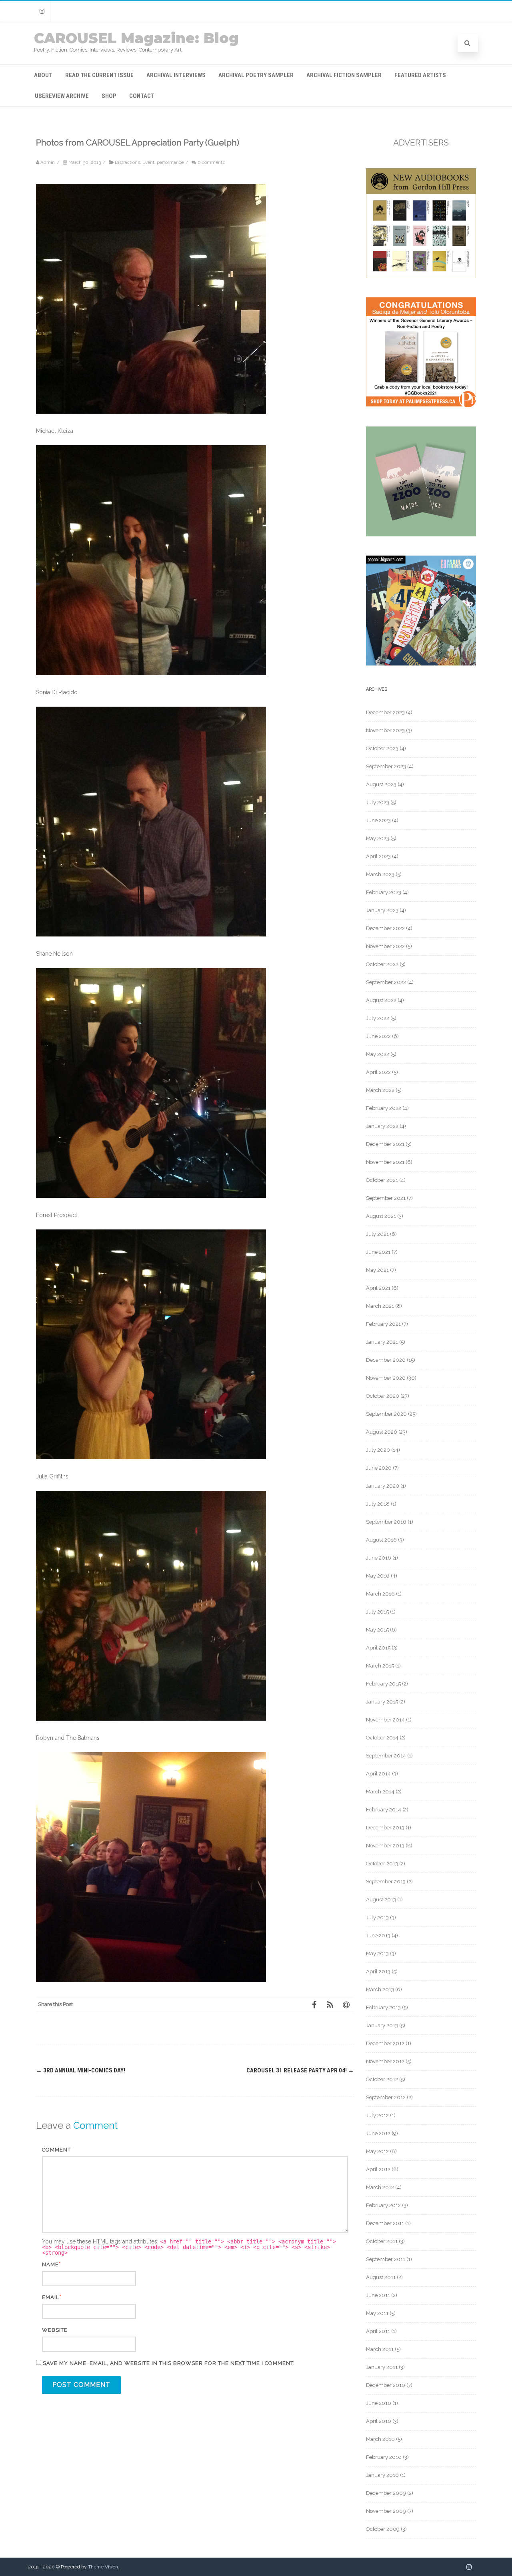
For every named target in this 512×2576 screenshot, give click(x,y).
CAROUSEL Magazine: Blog (136, 38)
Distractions (127, 162)
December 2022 (385, 928)
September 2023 (386, 766)
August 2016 (381, 1540)
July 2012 (377, 2115)
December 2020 (386, 1360)
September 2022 (386, 982)
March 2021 (380, 1306)
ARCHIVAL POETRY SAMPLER (256, 75)
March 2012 (380, 2187)
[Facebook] (314, 2004)
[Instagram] (42, 11)
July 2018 (378, 1504)
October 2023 (382, 748)
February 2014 (384, 1810)
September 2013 (386, 1882)
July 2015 (377, 1612)
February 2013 (383, 2007)
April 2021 (378, 1288)
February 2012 (383, 2205)
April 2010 (379, 2421)
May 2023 (378, 838)
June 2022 (378, 1036)
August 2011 (381, 2277)
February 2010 (384, 2457)
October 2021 (382, 1180)
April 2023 (378, 856)
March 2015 (380, 1666)
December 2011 (385, 2223)
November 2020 (386, 1378)
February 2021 (383, 1324)
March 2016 (380, 1594)
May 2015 (377, 1630)
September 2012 (386, 2097)
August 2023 (381, 784)
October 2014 (382, 1738)
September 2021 (386, 1198)
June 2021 (378, 1252)
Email (51, 2297)
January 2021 (382, 1342)
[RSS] (330, 2004)
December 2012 (385, 2043)
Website (55, 2330)
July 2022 (378, 1018)
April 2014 (378, 1774)
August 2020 (382, 1432)
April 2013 (378, 1971)
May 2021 (377, 1270)
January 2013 (382, 2025)
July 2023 (378, 802)
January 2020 (383, 1486)
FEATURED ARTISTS (420, 75)
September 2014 (386, 1756)
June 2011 (378, 2295)
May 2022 (378, 1054)
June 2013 (378, 1935)
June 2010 (379, 2403)
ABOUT (43, 75)
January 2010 (382, 2475)
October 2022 (382, 964)
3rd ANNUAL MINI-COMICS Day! (81, 2070)
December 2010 (386, 2385)
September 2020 (386, 1414)
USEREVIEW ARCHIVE (62, 96)
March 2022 (380, 1090)
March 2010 (380, 2439)
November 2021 (385, 1162)
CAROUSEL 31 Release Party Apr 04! (300, 2070)
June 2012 (378, 2133)
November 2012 (385, 2061)
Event (148, 162)
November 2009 (386, 2511)
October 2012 (382, 2079)
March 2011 (380, 2349)
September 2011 (386, 2259)
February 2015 (383, 1684)
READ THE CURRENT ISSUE (99, 75)
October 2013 (382, 1864)
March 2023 (380, 874)
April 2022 (378, 1072)
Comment (56, 2150)
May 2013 (377, 1953)
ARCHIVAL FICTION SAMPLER (344, 75)
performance (170, 162)
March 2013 (380, 1989)
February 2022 (384, 1108)
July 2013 (377, 1918)
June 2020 (379, 1468)
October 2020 (383, 1396)
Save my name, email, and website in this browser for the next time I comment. (169, 2363)
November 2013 (385, 1846)
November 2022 (385, 946)
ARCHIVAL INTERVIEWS (176, 75)
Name (50, 2264)
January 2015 (382, 1702)
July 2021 (377, 1234)
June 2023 (378, 820)
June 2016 (379, 1558)
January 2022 (382, 1126)
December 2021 (385, 1144)
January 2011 (382, 2367)
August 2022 (381, 1000)
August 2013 (381, 1900)
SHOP (109, 96)
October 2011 (382, 2241)
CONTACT (142, 96)
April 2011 (378, 2331)
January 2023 (382, 910)
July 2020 (378, 1450)
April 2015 (378, 1648)
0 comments (211, 162)
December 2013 (385, 1828)
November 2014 (385, 1720)
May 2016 (378, 1576)
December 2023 (385, 712)
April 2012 (378, 2169)
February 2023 (384, 892)
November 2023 (385, 730)
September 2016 (386, 1522)
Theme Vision (103, 2567)
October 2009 (383, 2529)
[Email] (346, 2004)
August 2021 (381, 1216)
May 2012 (377, 2151)
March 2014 (380, 1792)
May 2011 (377, 2313)
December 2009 (386, 2493)
